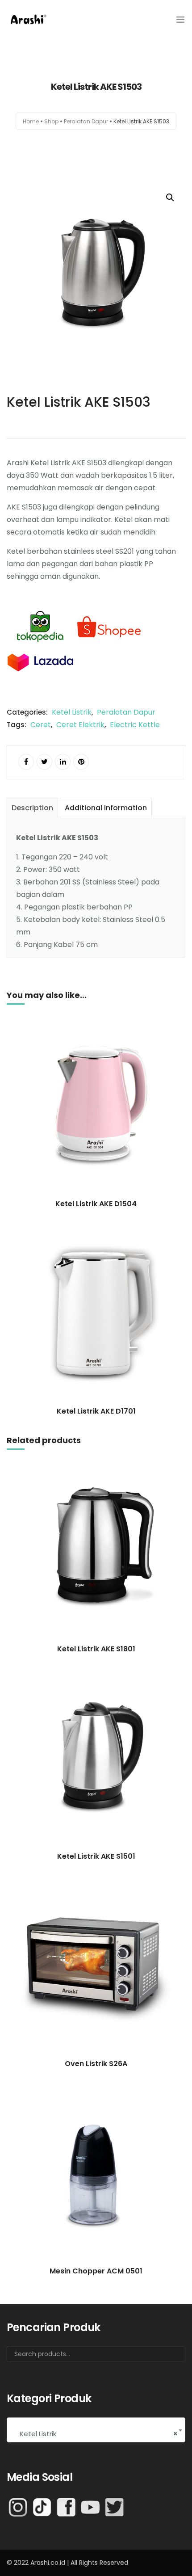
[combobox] (96, 2430)
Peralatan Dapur (86, 121)
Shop (51, 121)
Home (31, 121)
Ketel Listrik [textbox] (96, 2434)
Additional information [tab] (106, 808)
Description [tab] (32, 808)
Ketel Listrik (72, 712)
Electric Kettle (135, 725)
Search (167, 2357)
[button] (170, 198)
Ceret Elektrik (80, 725)
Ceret (41, 725)
